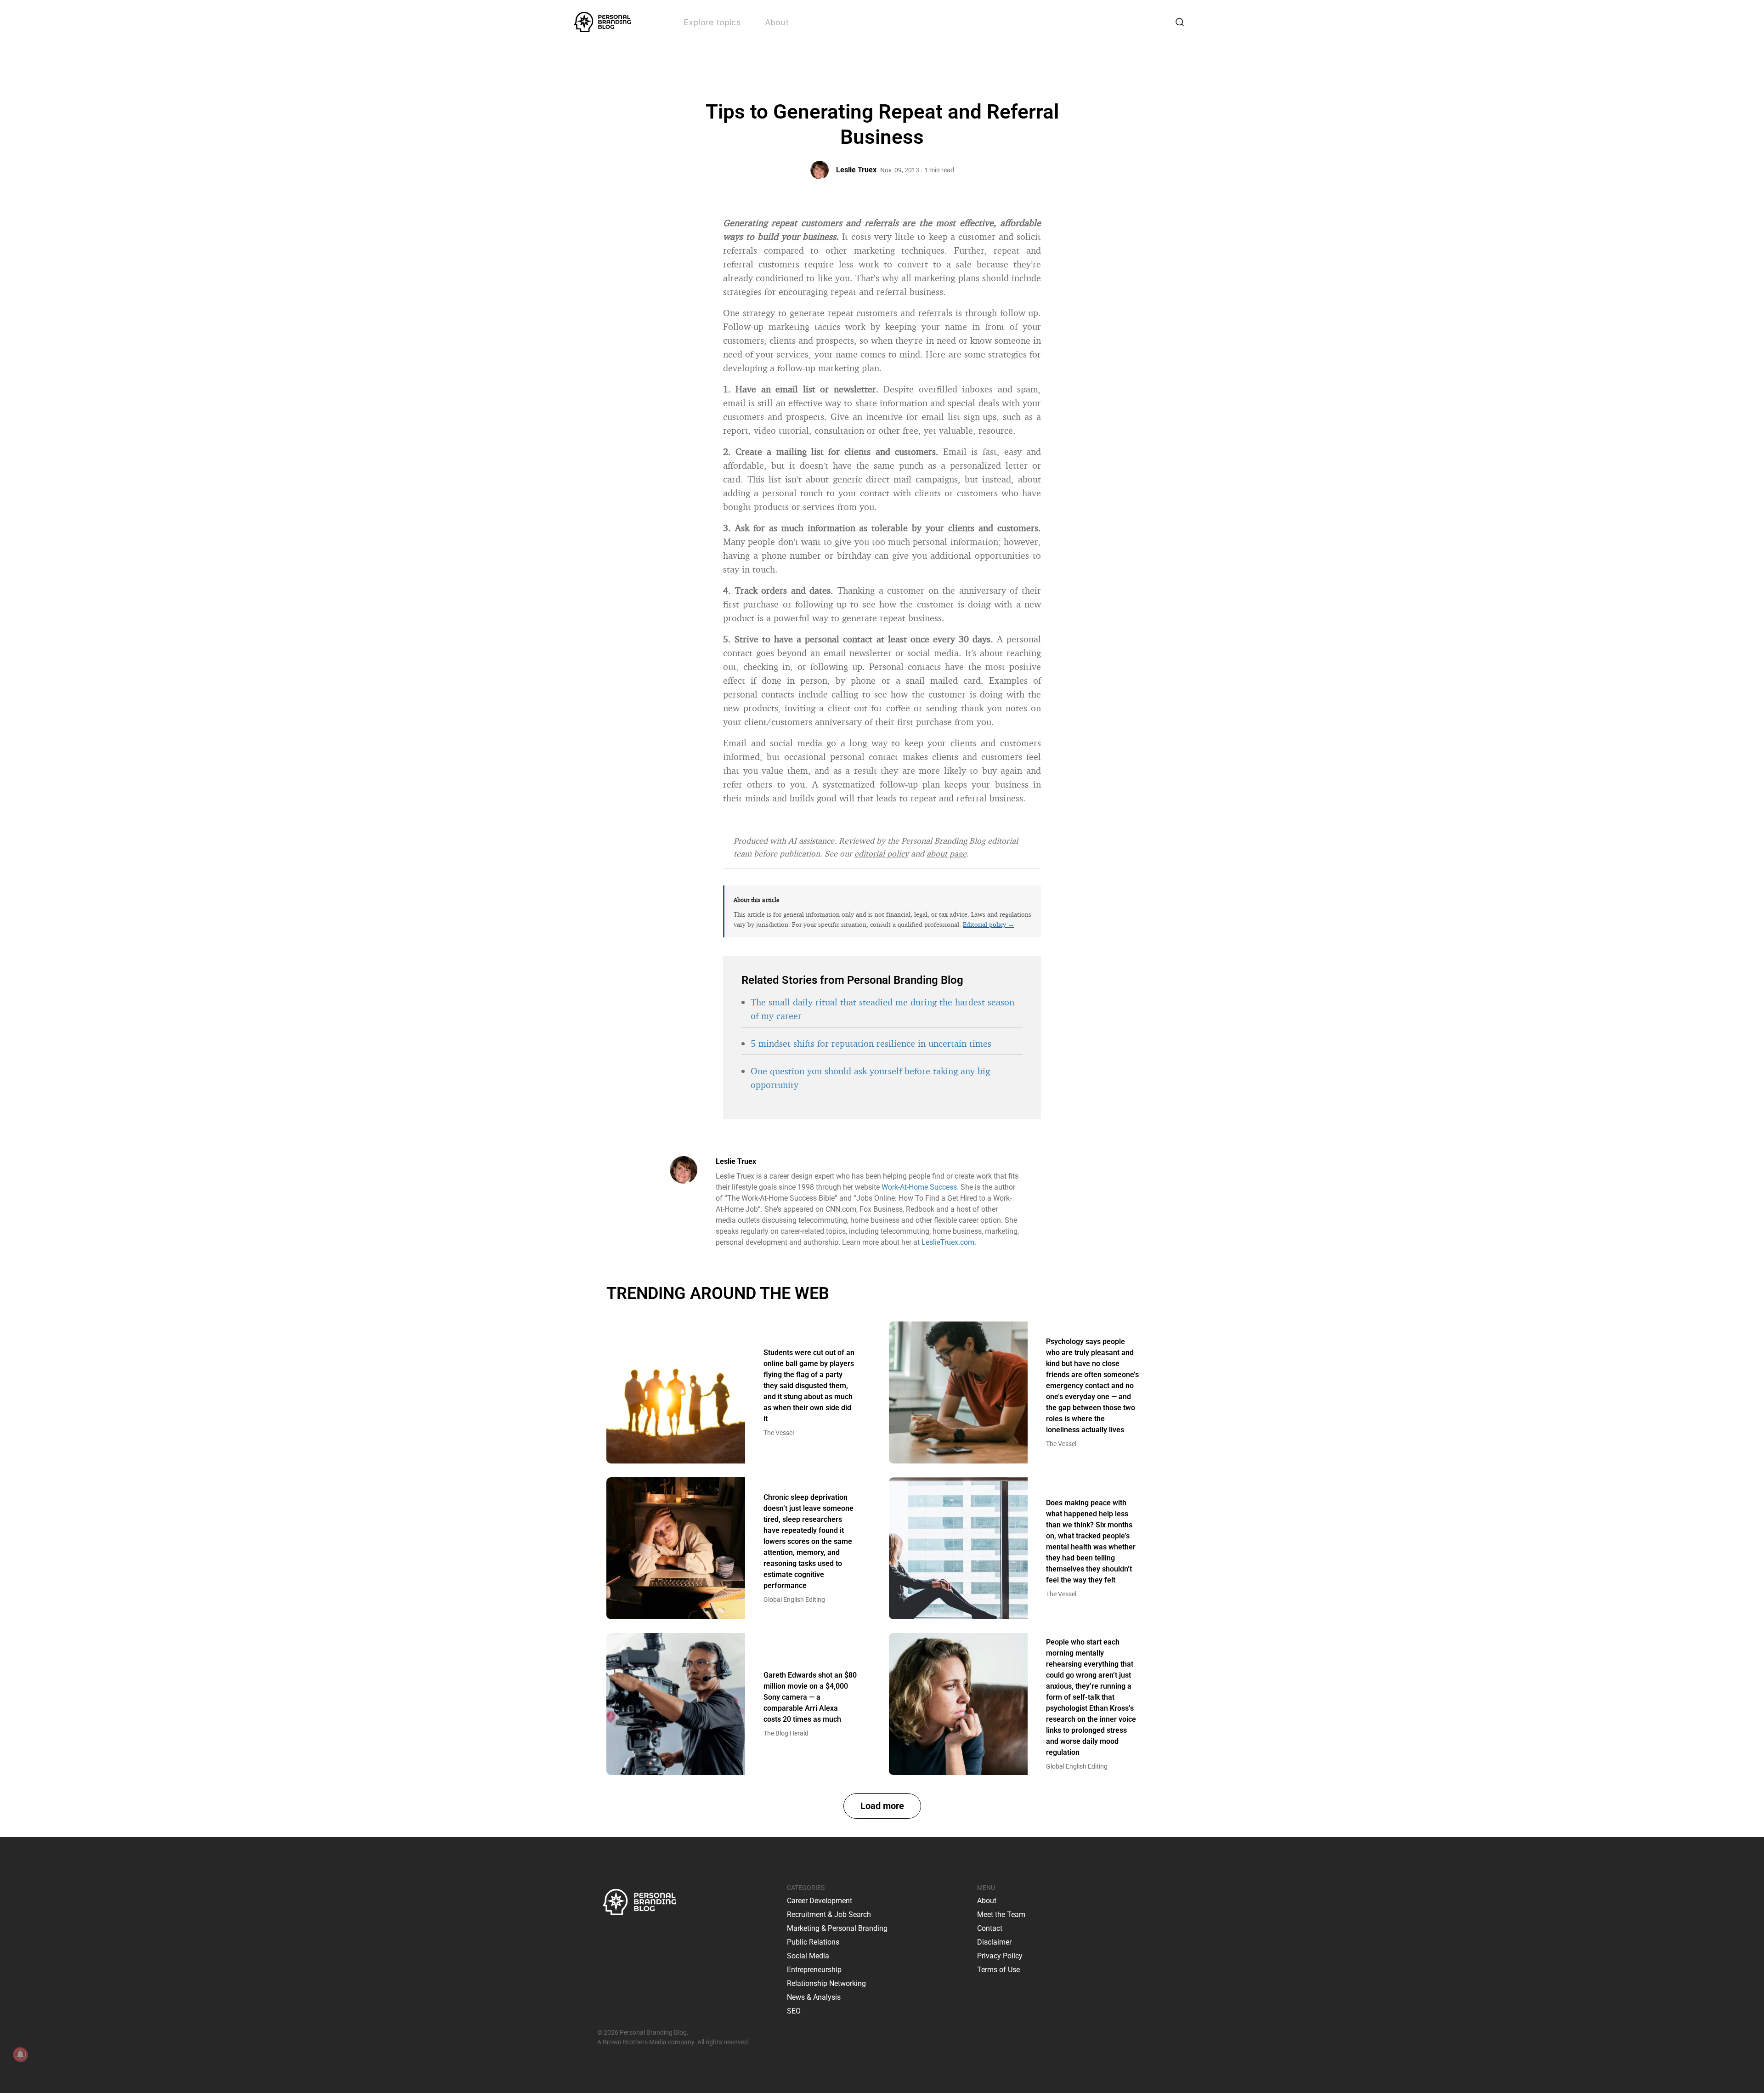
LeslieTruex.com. (949, 1242)
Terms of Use (998, 1970)
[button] (882, 1806)
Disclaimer (994, 1942)
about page (947, 853)
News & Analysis (814, 1997)
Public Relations (813, 1942)
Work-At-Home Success (919, 1187)
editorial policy (882, 853)
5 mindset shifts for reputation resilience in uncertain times (871, 1043)
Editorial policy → (989, 924)
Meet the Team (1001, 1914)
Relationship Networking (826, 1983)
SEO (794, 2011)
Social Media (808, 1956)
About (777, 22)
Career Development (820, 1901)
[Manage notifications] (20, 2054)
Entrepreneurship (814, 1970)
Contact (990, 1928)
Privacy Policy (1000, 1956)
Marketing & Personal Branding (837, 1928)
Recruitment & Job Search (829, 1914)
